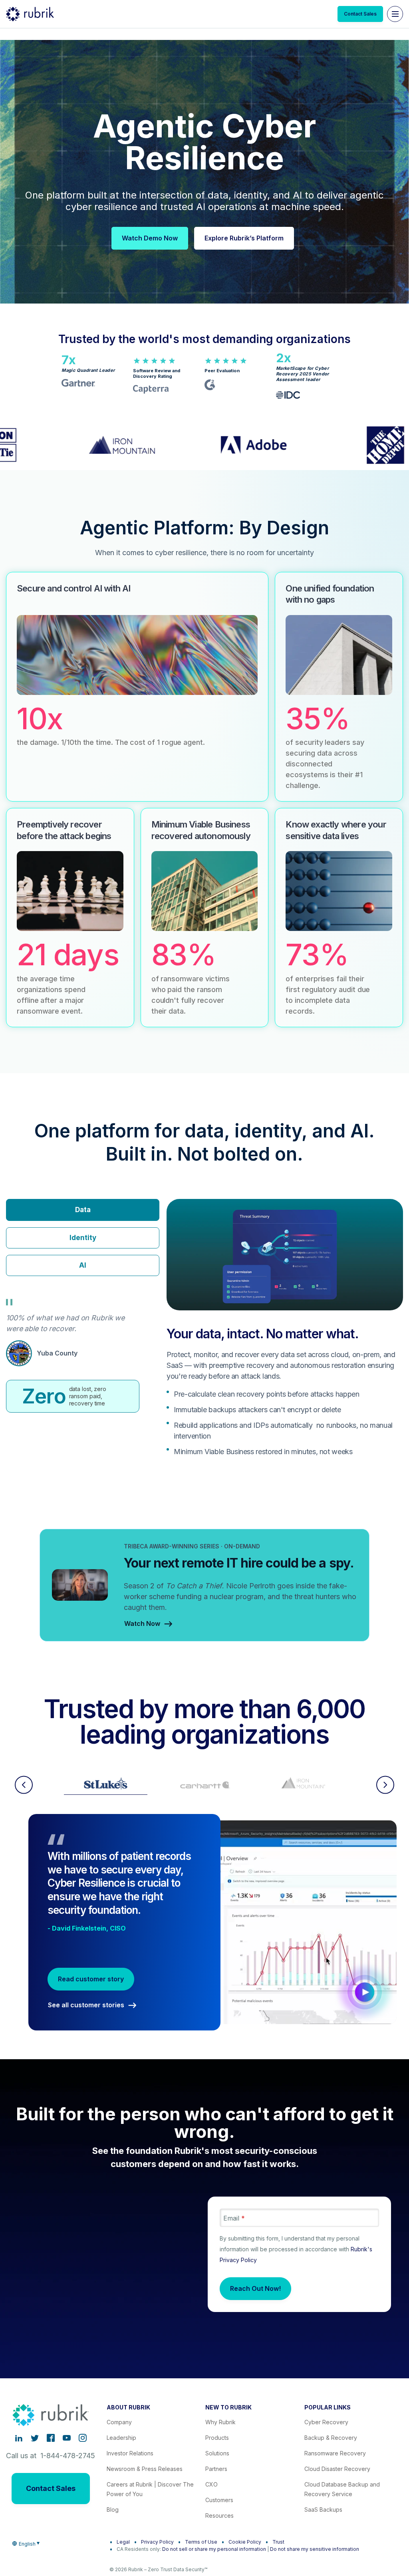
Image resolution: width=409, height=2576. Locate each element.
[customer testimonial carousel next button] (385, 1785)
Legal (123, 2542)
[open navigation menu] (395, 14)
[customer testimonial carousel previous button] (24, 1785)
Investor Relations (130, 2453)
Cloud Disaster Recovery (337, 2469)
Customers (219, 2500)
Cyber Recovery (326, 2422)
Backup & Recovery (331, 2438)
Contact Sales (360, 14)
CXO (211, 2484)
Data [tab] (83, 1210)
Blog (113, 2510)
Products (217, 2438)
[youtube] (67, 2438)
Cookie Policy (245, 2542)
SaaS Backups (323, 2510)
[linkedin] (19, 2438)
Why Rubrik (220, 2422)
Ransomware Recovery (335, 2453)
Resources (219, 2515)
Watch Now (142, 1624)
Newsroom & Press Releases (145, 2469)
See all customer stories (86, 2005)
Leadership (121, 2438)
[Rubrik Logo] (30, 14)
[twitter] (35, 2438)
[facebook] (51, 2438)
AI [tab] (83, 1265)
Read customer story (91, 1979)
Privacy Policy (157, 2542)
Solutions (217, 2453)
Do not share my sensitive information (315, 2549)
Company (119, 2422)
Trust (278, 2542)
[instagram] (83, 2438)
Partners (216, 2469)
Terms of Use (201, 2542)
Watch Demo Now (150, 238)
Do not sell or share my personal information (214, 2549)
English (27, 2544)
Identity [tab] (83, 1238)
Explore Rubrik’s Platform (244, 238)
